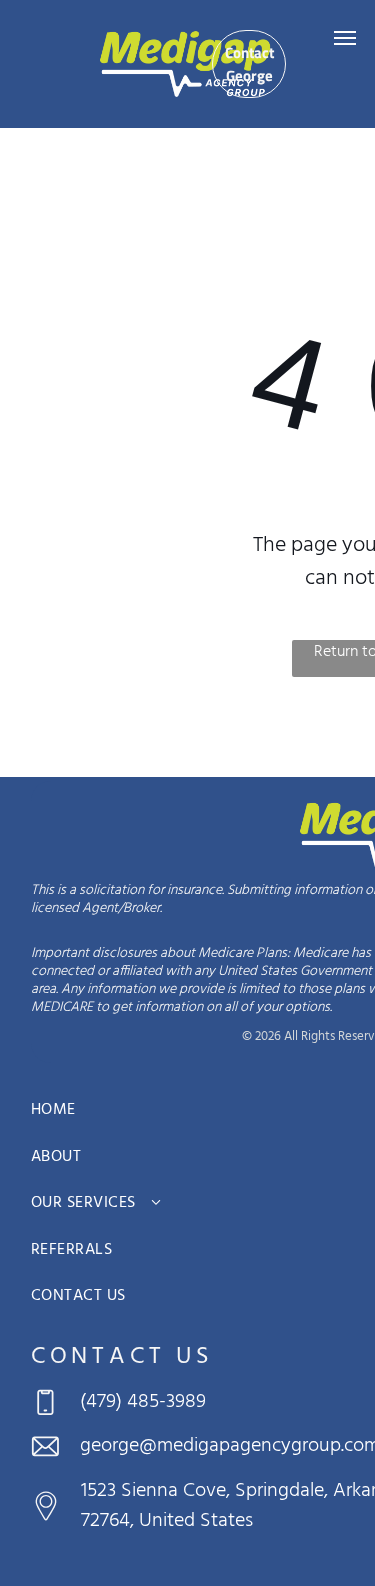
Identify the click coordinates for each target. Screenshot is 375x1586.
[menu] (345, 38)
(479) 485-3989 (143, 1402)
